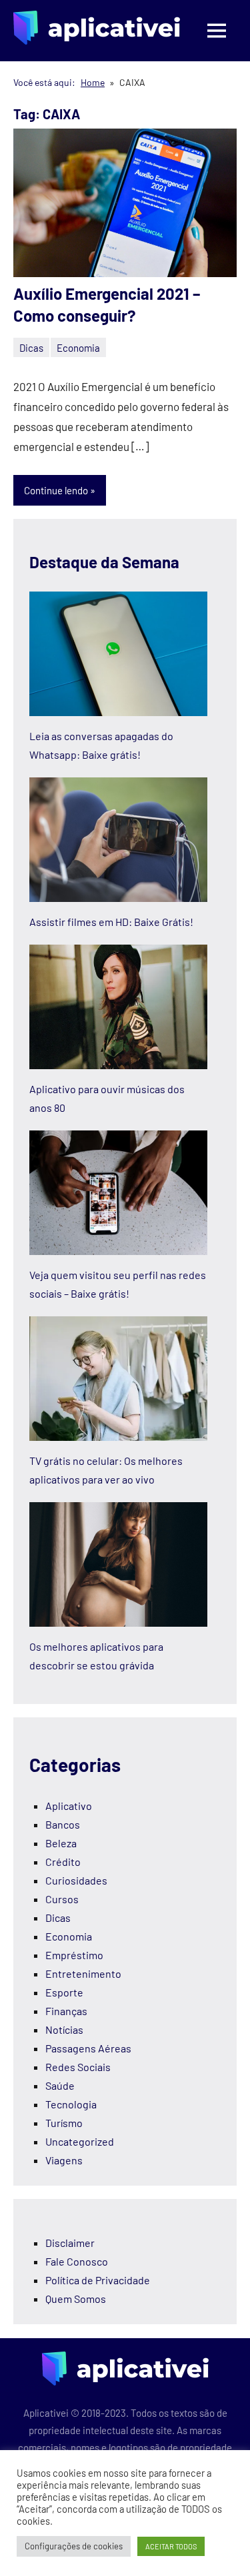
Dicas (31, 348)
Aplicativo (69, 1806)
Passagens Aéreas (88, 2048)
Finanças (66, 2011)
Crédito (63, 1862)
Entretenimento (83, 1973)
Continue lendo (56, 490)
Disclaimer (70, 2243)
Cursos (62, 1899)
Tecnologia (71, 2104)
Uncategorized (80, 2141)
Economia (78, 348)
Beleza (61, 1843)
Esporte (64, 1992)
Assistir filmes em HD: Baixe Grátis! (111, 922)
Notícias (64, 2029)
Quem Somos (76, 2299)
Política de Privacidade (98, 2280)
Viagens (64, 2160)
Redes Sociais (78, 2067)
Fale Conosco (77, 2261)
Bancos (63, 1824)
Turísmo (64, 2123)
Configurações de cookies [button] (74, 2546)
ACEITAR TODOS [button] (171, 2546)
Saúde (60, 2085)
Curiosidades (76, 1880)
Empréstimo (74, 1955)
